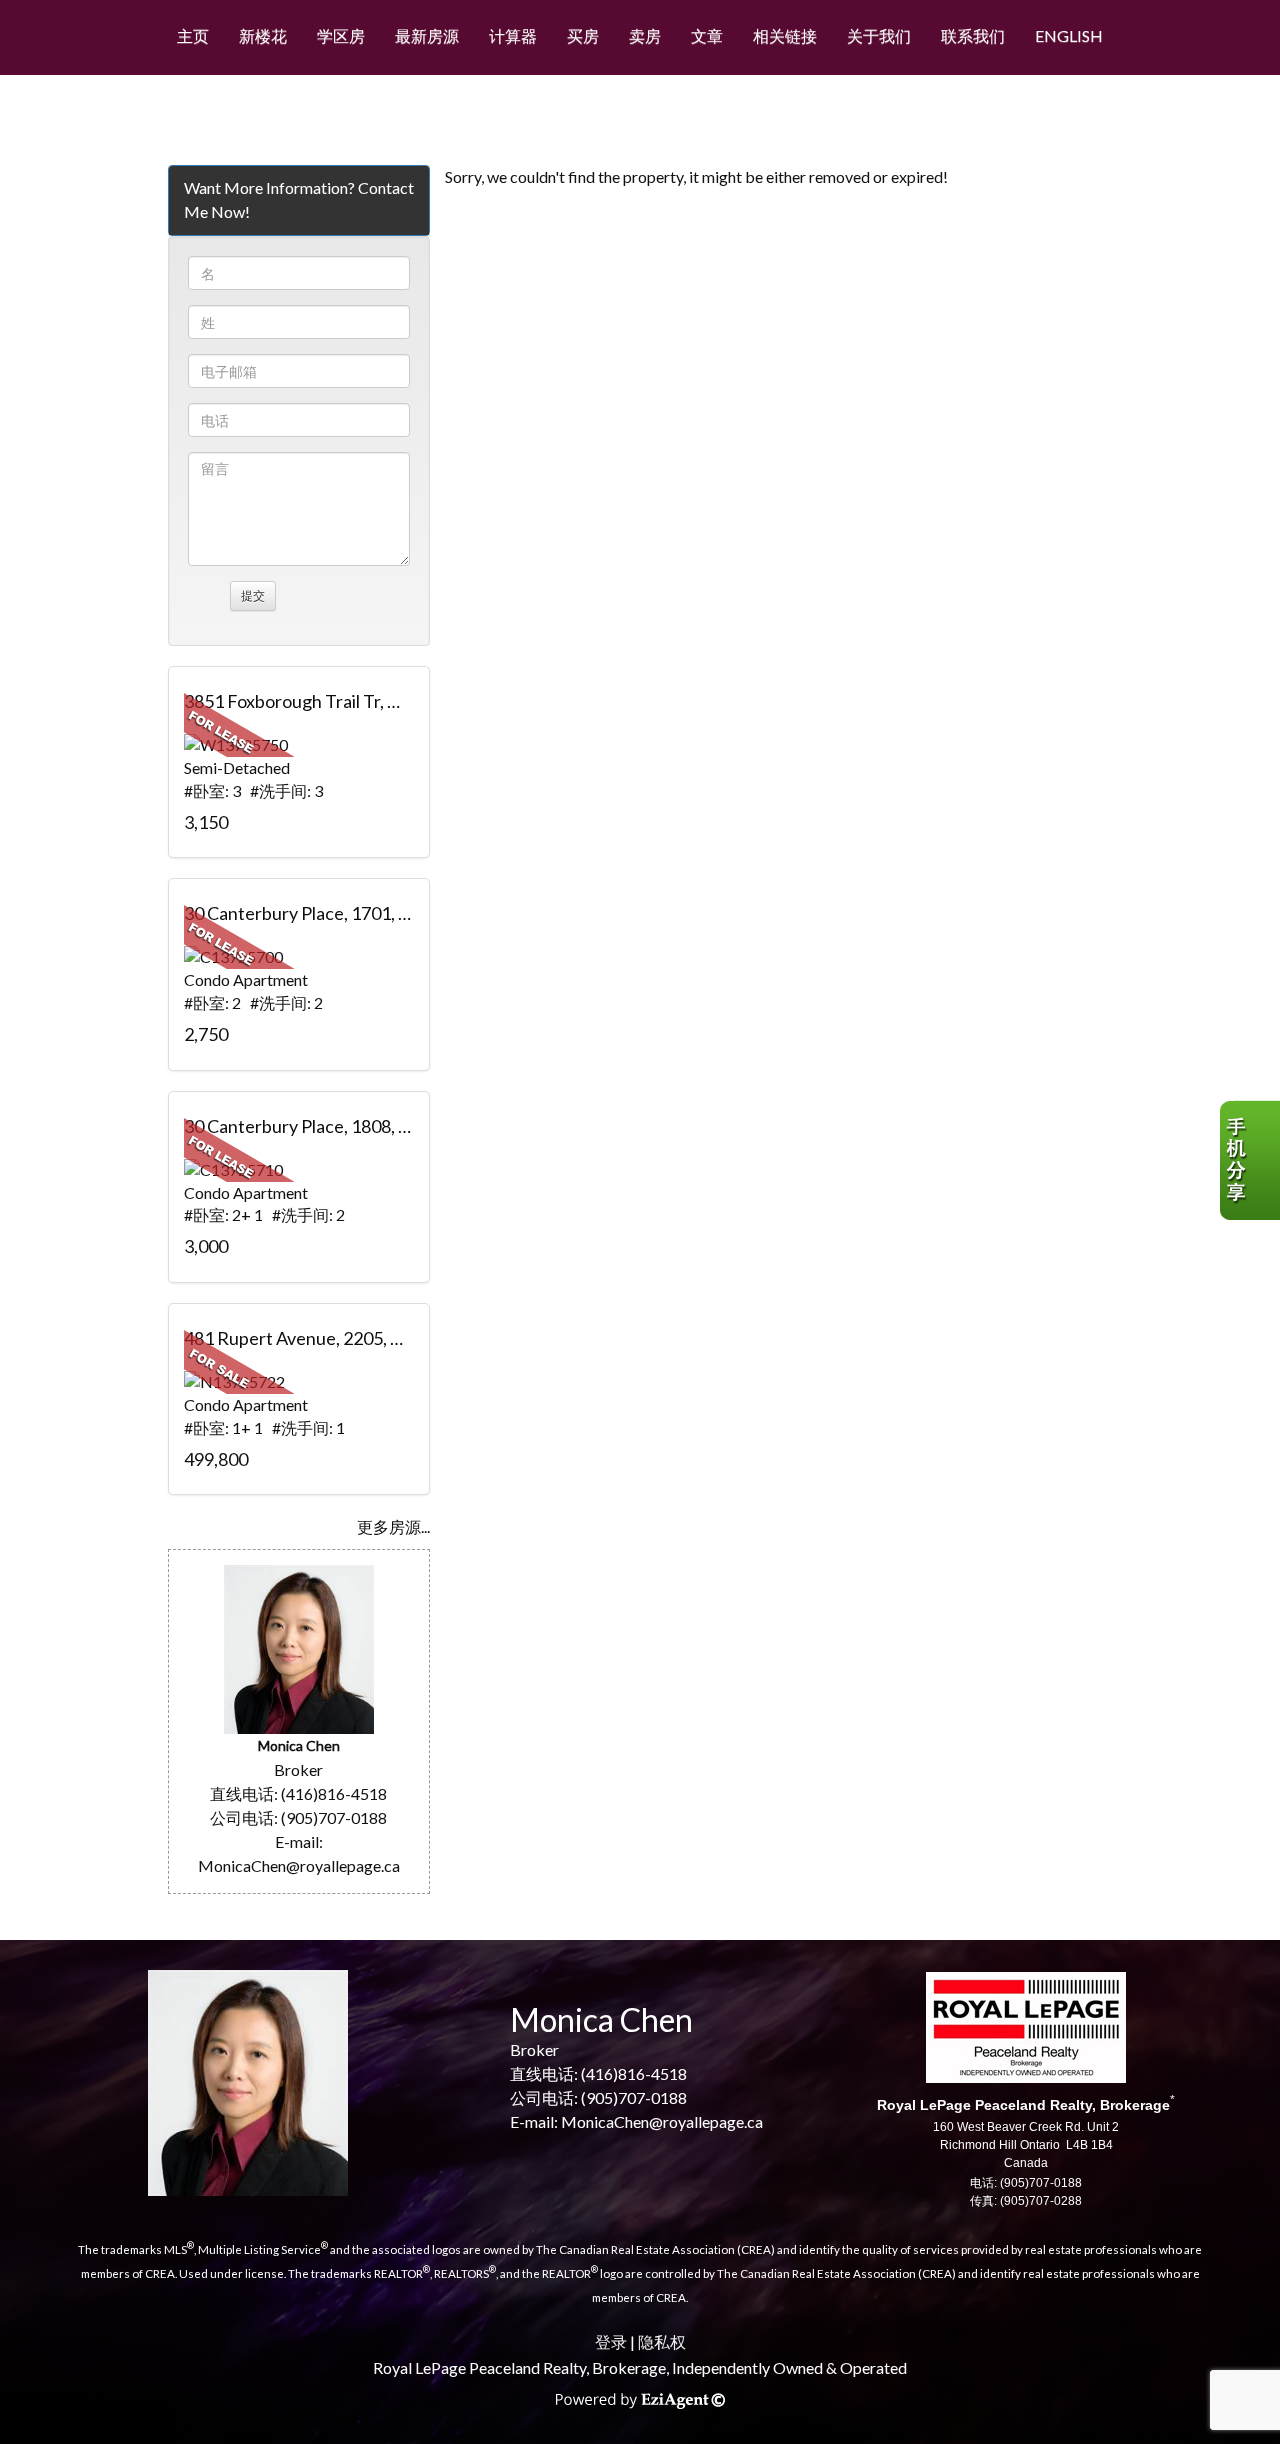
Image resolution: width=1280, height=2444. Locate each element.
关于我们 (879, 35)
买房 (583, 35)
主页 (193, 35)
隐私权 (662, 2341)
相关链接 (785, 35)
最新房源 (427, 35)
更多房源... (393, 1526)
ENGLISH (1069, 35)
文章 (707, 35)
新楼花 (263, 35)
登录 (611, 2341)
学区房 (341, 35)
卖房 (645, 35)
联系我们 (973, 35)
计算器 (513, 35)
